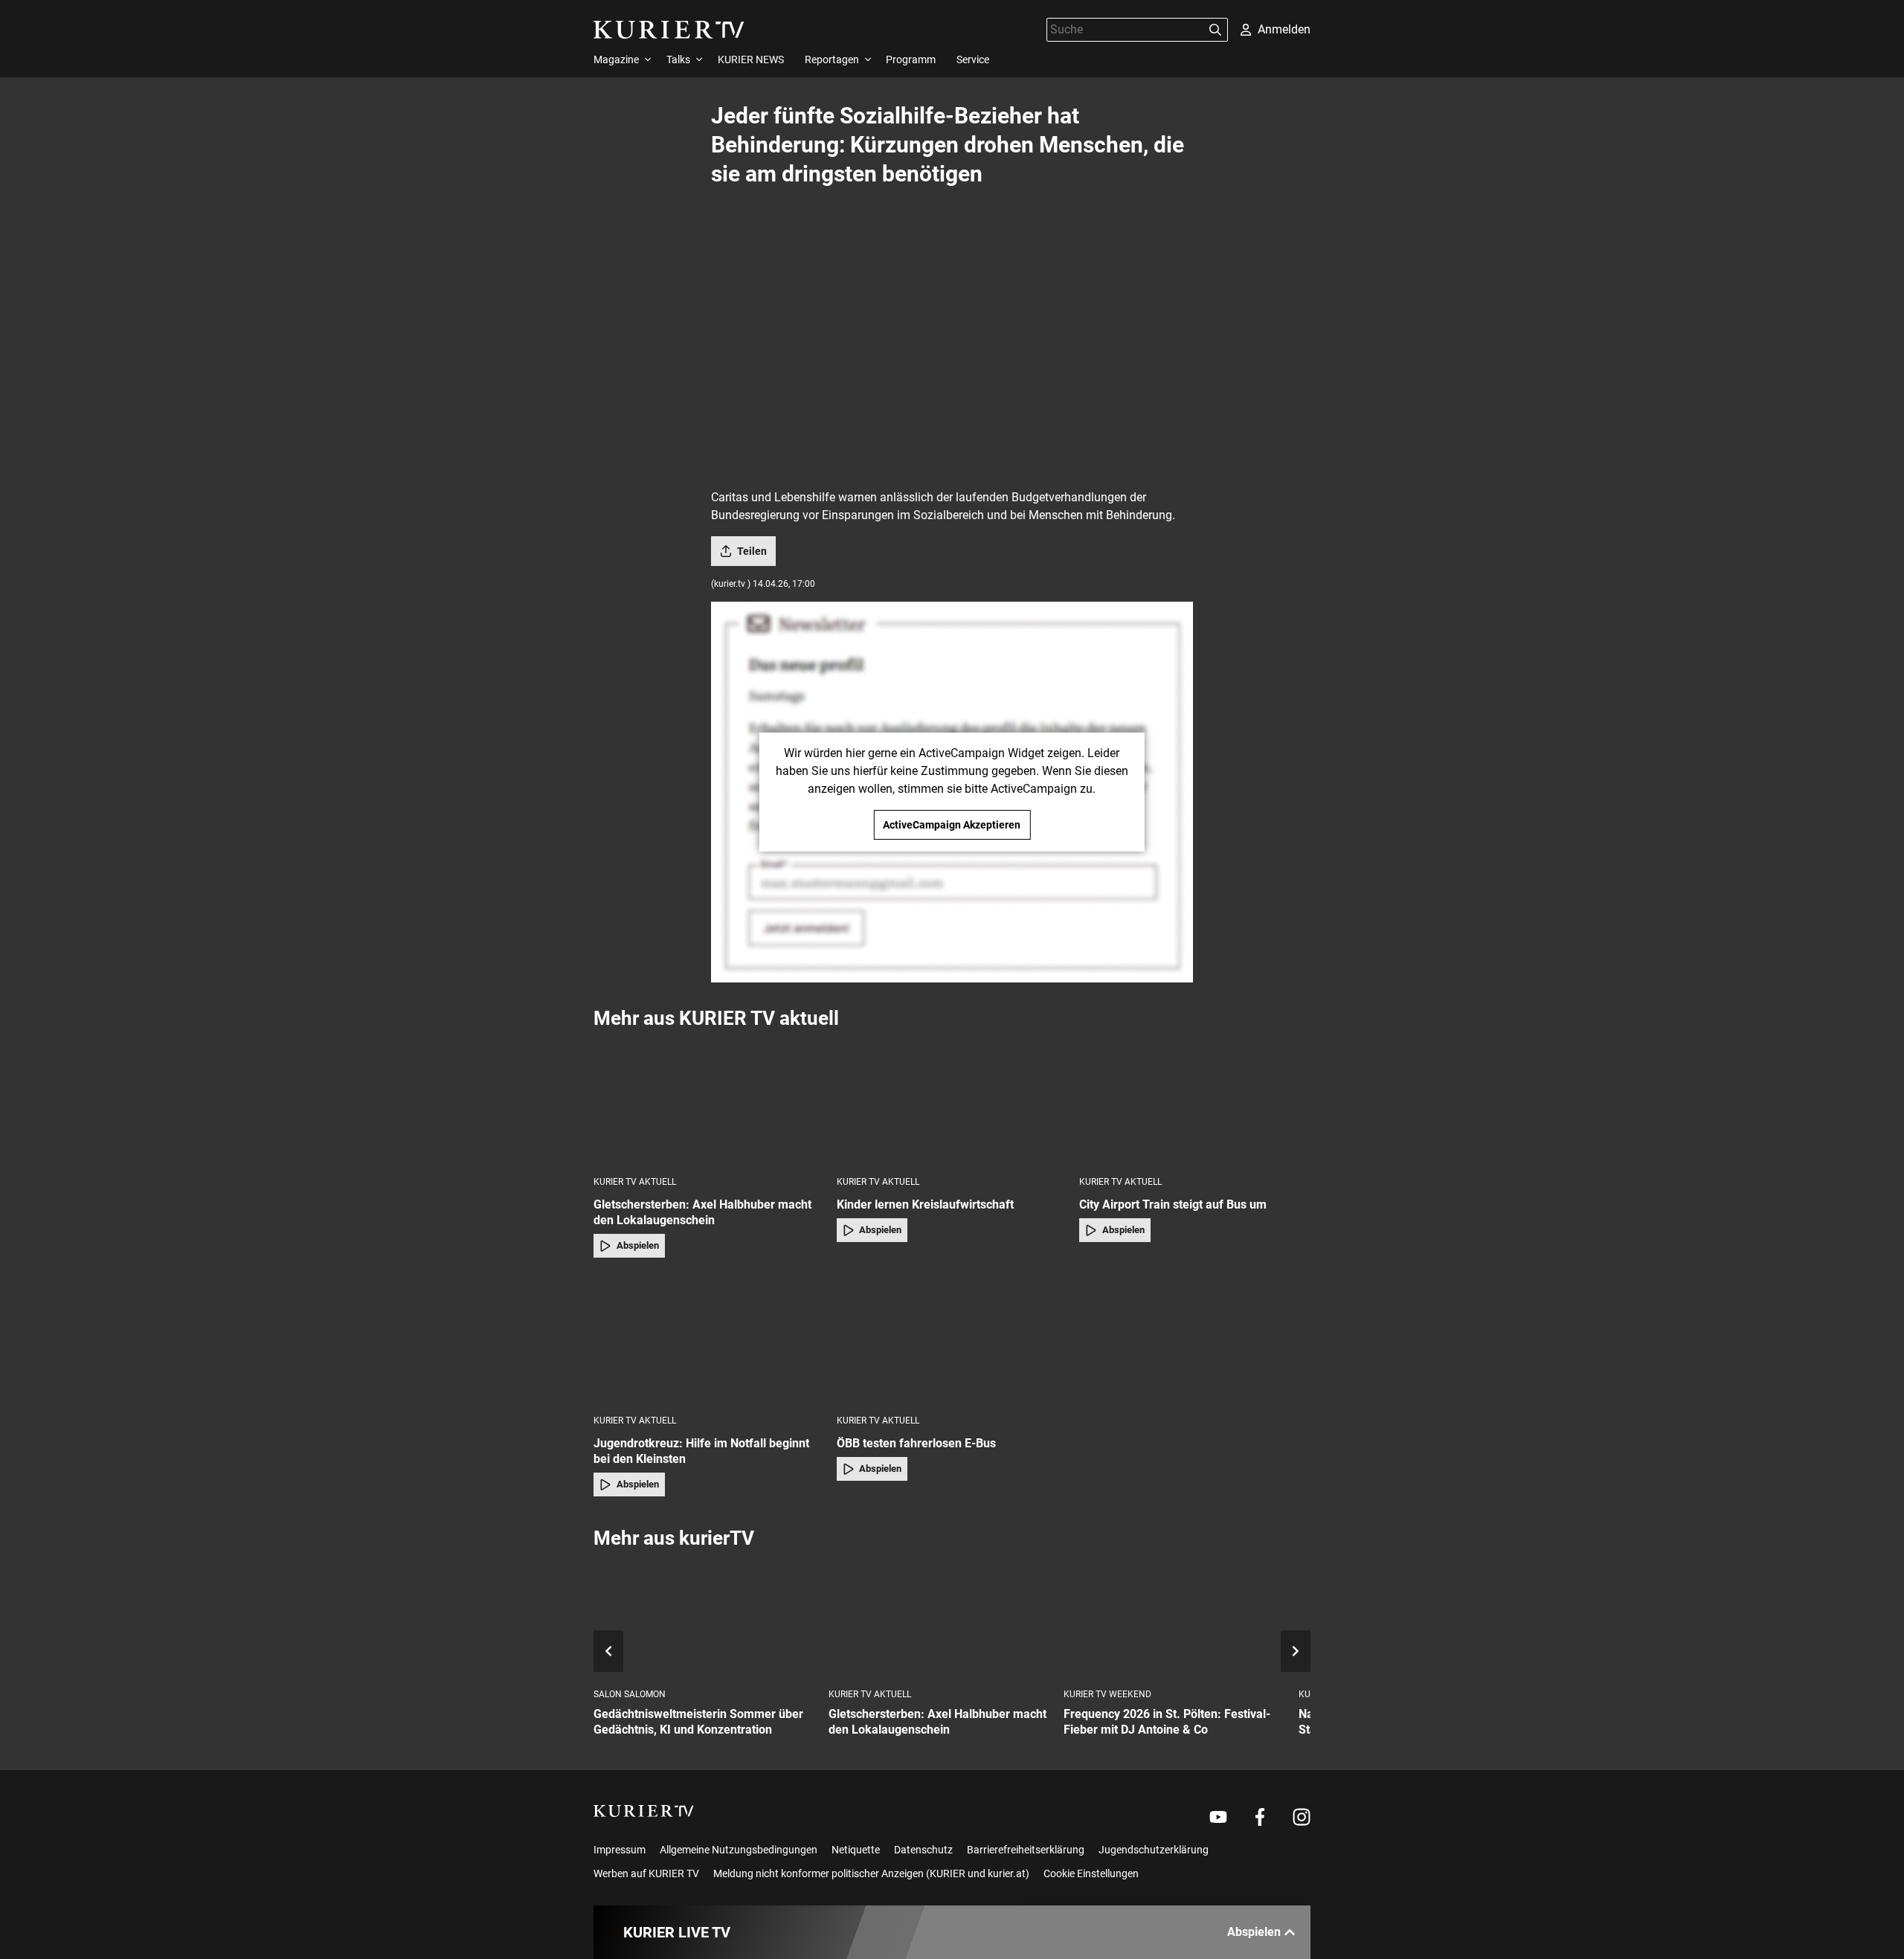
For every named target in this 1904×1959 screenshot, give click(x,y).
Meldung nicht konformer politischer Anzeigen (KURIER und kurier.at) (871, 1873)
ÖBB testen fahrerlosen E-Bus (916, 1443)
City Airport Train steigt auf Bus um (1173, 1204)
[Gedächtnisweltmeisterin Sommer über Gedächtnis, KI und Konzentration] (705, 1619)
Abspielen (638, 1245)
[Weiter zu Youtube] (1218, 1817)
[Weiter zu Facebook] (1260, 1817)
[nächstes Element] (1296, 1651)
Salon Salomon (630, 1694)
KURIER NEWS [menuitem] (751, 59)
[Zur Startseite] (669, 30)
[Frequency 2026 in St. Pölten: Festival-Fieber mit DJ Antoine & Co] (1175, 1619)
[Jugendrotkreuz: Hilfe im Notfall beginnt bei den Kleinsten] (709, 1341)
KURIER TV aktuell (635, 1182)
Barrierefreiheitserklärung (1026, 1850)
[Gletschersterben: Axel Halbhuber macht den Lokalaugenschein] (709, 1102)
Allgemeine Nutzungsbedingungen (739, 1850)
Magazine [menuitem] (616, 59)
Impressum (620, 1850)
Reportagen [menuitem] (832, 59)
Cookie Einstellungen (1091, 1873)
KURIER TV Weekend (1107, 1694)
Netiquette (856, 1850)
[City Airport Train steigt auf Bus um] (1195, 1102)
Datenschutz (923, 1850)
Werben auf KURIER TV (646, 1873)
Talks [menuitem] (678, 59)
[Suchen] (1215, 30)
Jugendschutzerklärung (1154, 1850)
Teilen (752, 551)
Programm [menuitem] (911, 59)
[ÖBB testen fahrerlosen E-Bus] (952, 1341)
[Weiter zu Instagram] (1302, 1817)
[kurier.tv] (644, 1811)
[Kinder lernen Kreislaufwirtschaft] (952, 1102)
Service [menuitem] (973, 59)
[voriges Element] (608, 1651)
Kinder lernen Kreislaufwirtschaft (925, 1204)
